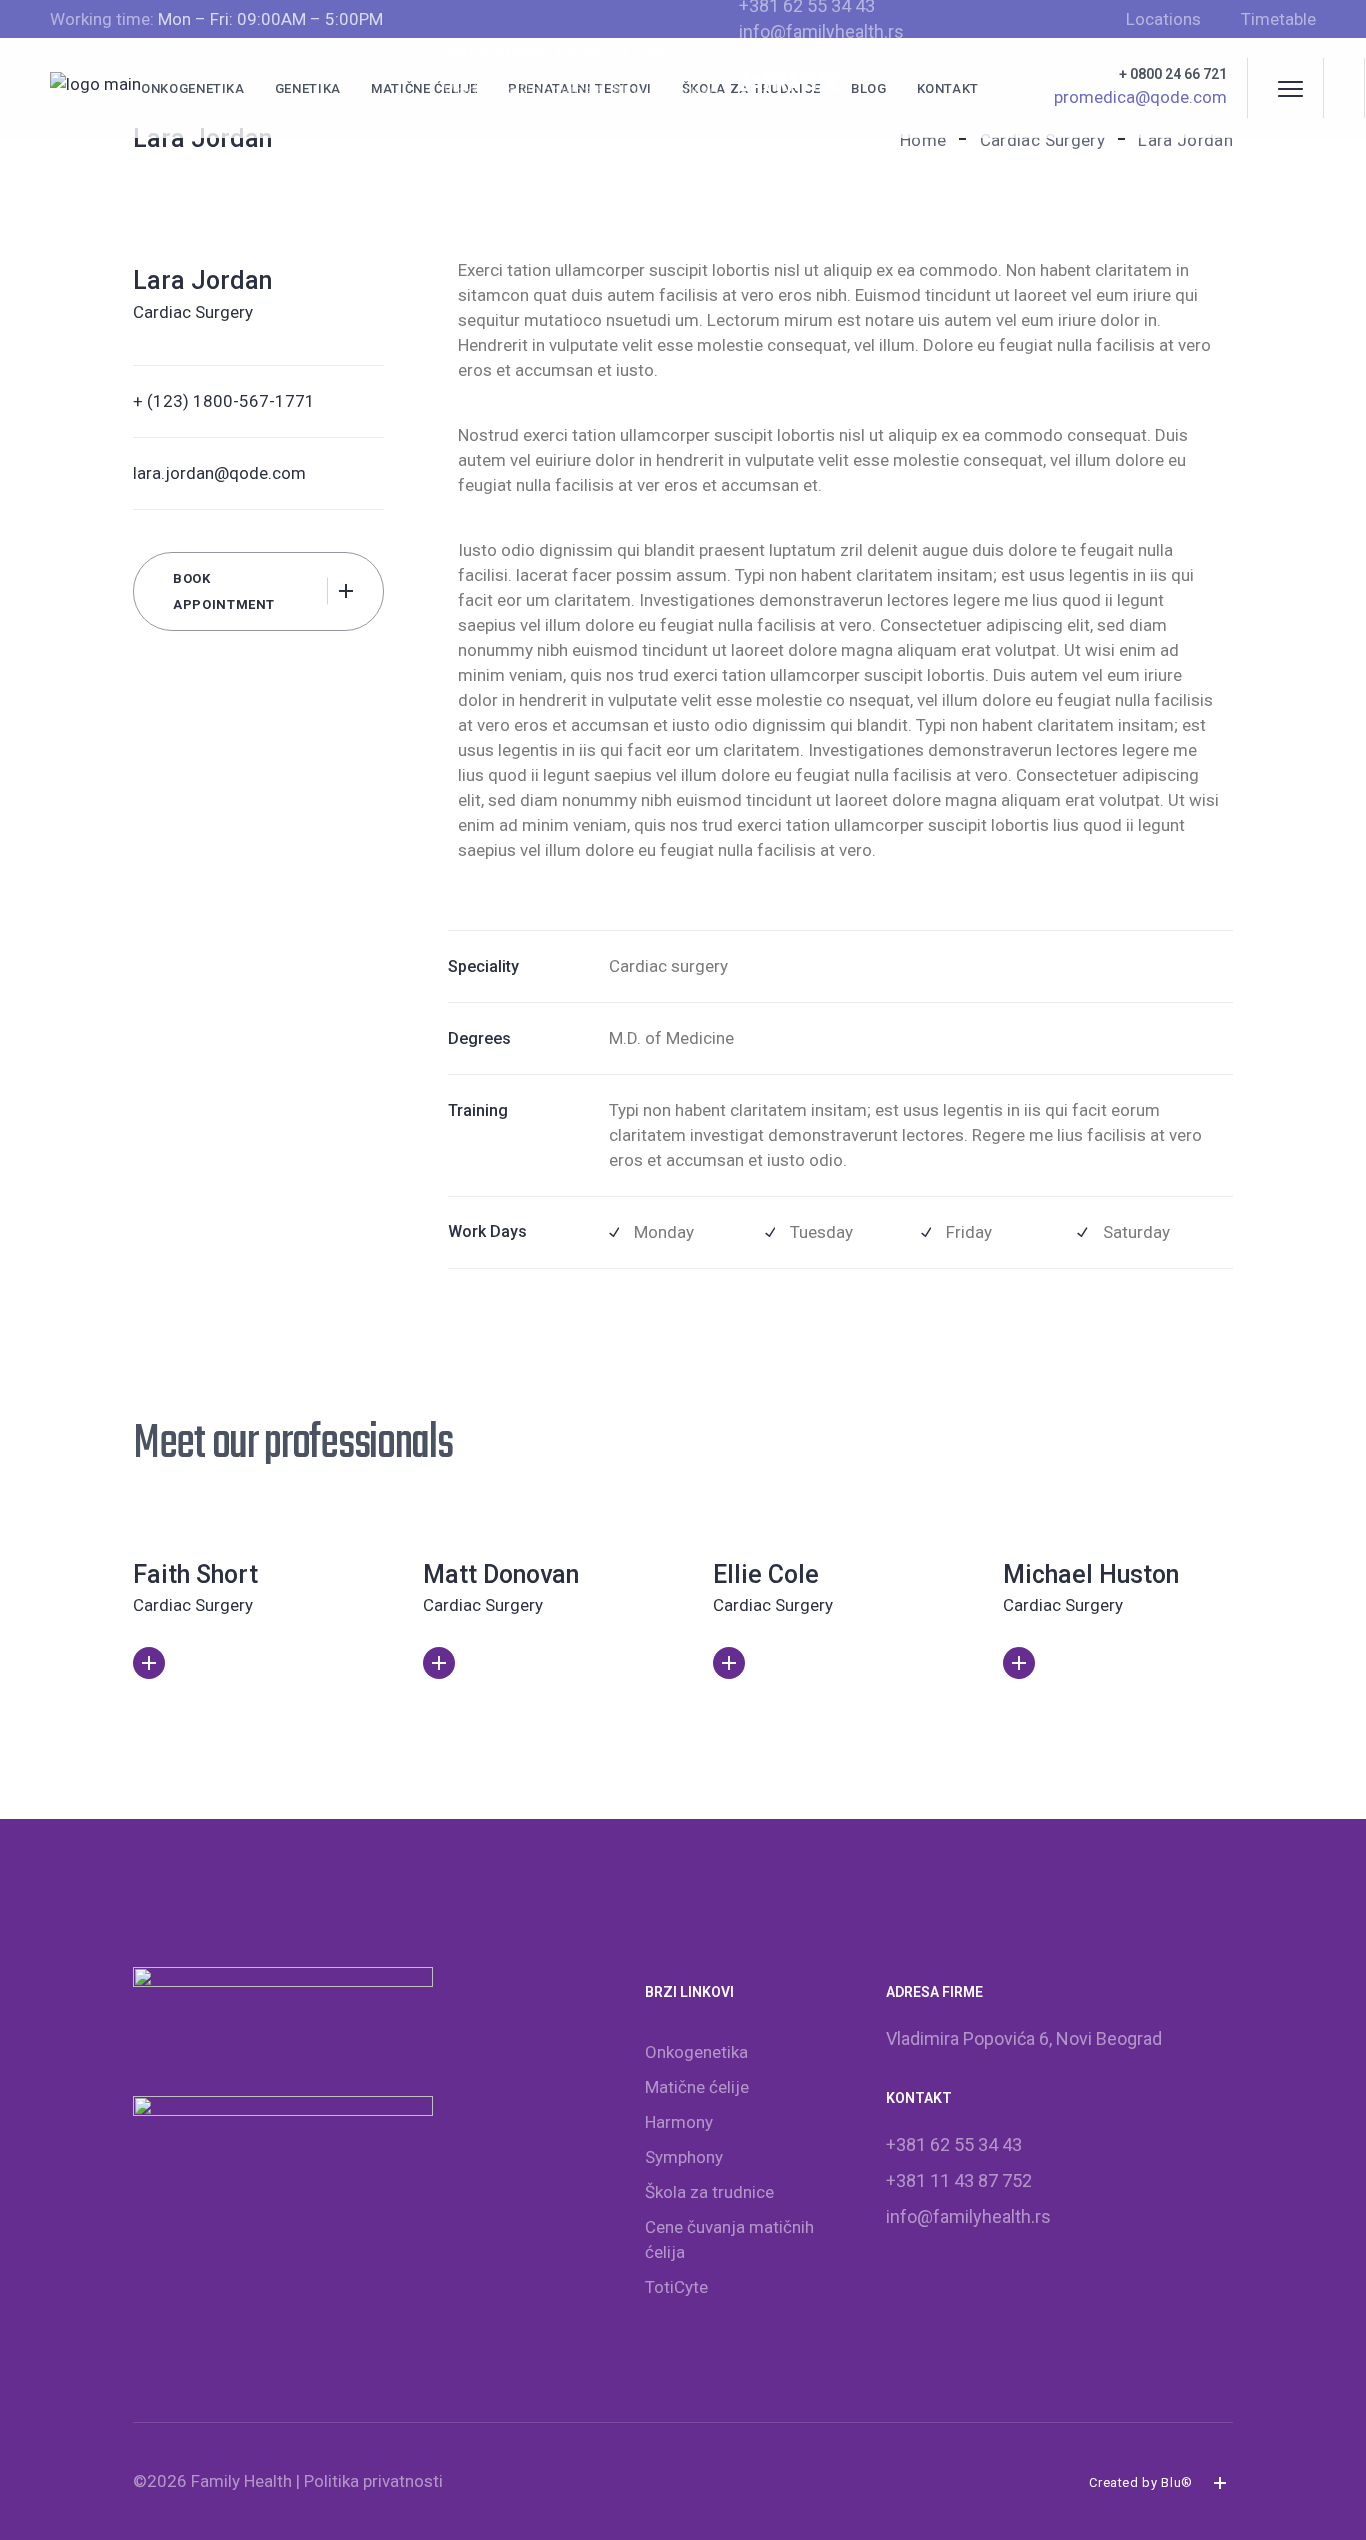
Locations (1163, 19)
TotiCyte (676, 2287)
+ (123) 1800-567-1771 (224, 401)
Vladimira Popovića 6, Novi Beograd (581, 90)
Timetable (1278, 19)
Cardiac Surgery (193, 312)
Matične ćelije (697, 2087)
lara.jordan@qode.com (219, 473)
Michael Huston (1091, 1574)
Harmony (679, 2122)
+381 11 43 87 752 (959, 2180)
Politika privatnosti (373, 2481)
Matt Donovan (501, 1574)
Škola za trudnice (709, 2192)
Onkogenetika (696, 2052)
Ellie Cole (766, 1574)
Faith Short (195, 1574)
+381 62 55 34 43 (954, 2144)
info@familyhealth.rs (821, 31)
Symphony (684, 2157)
